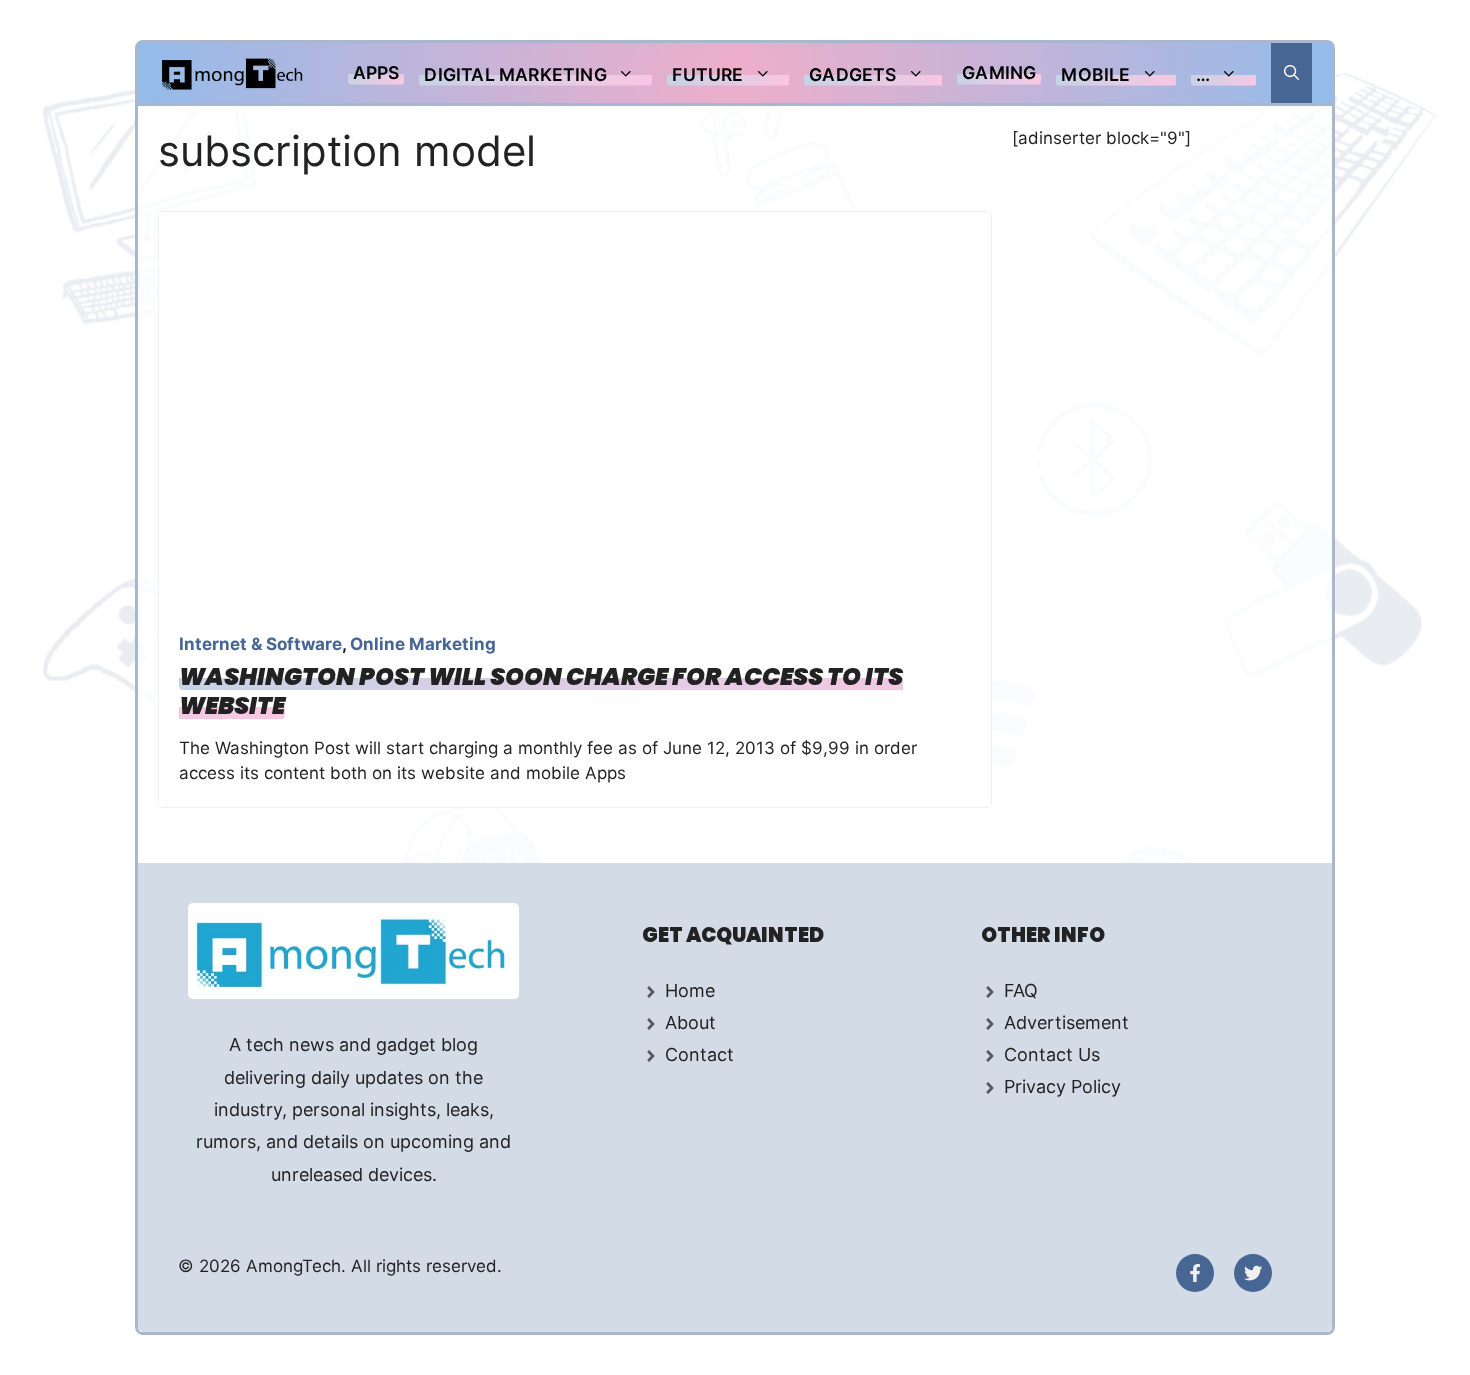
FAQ (1021, 990)
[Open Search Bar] (1291, 73)
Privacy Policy (1062, 1086)
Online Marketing (423, 644)
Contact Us (1052, 1054)
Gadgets (852, 74)
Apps (376, 72)
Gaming (999, 72)
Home (690, 990)
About (690, 1022)
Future (707, 74)
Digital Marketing (515, 74)
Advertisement (1066, 1022)
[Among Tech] (233, 73)
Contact (699, 1054)
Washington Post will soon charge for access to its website (541, 691)
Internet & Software (260, 644)
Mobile (1095, 74)
